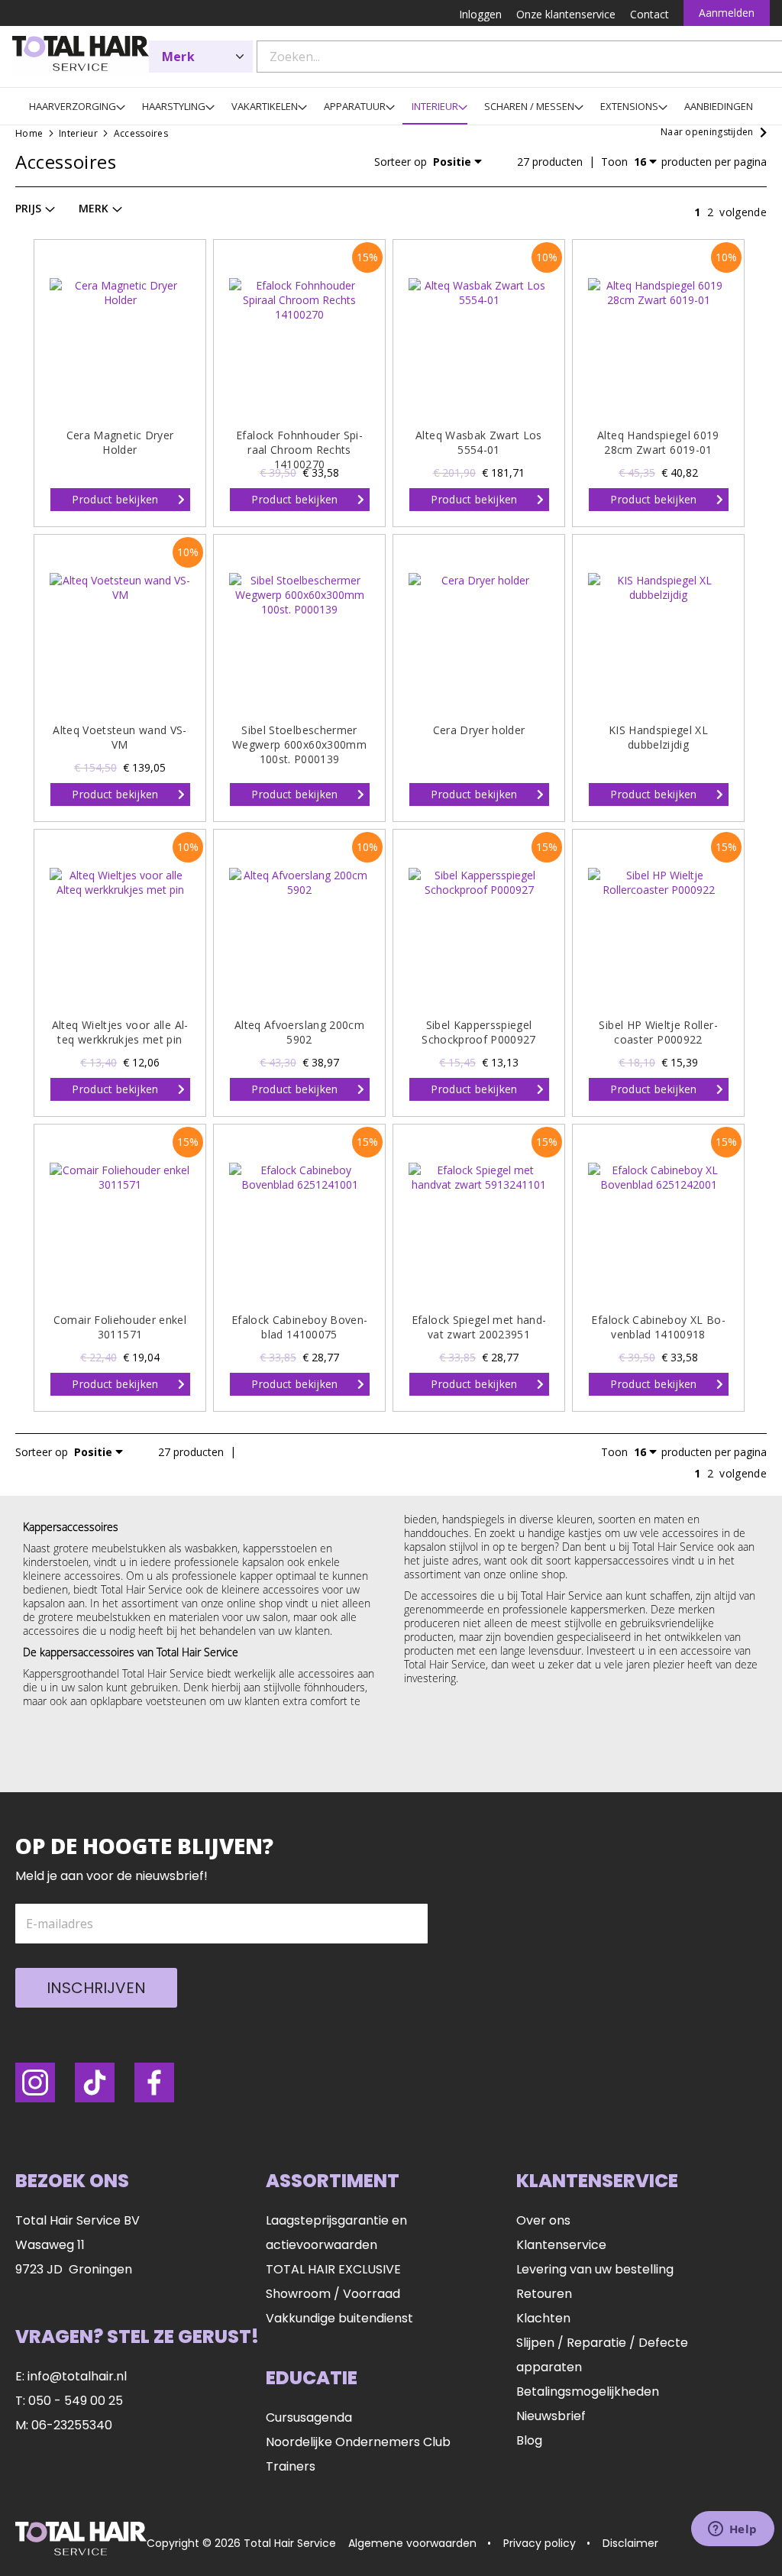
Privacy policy (540, 2543)
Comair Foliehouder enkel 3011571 (120, 1327)
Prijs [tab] (28, 208)
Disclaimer (630, 2543)
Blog (529, 2440)
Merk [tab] (94, 208)
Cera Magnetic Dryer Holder (120, 442)
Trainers (291, 2466)
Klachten (543, 2318)
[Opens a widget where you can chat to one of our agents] (732, 2530)
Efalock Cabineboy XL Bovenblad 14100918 (658, 1327)
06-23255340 (72, 2425)
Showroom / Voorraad (333, 2294)
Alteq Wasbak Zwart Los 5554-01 (479, 442)
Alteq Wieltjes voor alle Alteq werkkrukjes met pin (120, 1032)
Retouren (544, 2294)
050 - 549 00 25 (76, 2401)
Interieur (79, 133)
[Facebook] (154, 2082)
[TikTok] (95, 2082)
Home (31, 133)
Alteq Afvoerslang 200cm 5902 (299, 1032)
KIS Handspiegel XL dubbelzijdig (658, 737)
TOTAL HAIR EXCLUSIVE (333, 2269)
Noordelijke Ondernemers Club (358, 2442)
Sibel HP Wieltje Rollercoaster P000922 (658, 1032)
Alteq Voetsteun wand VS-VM (120, 737)
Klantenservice (561, 2245)
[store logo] (81, 57)
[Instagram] (35, 2082)
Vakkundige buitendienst (339, 2318)
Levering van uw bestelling (595, 2269)
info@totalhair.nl (77, 2376)
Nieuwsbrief (551, 2416)
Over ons (543, 2220)
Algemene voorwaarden (412, 2543)
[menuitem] (73, 106)
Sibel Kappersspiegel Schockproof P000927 (479, 1032)
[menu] (391, 106)
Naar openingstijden (707, 132)
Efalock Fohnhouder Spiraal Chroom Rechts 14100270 (299, 450)
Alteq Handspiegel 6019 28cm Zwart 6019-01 (658, 442)
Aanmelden (727, 13)
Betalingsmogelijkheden (588, 2392)
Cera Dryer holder (479, 730)
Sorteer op (401, 162)
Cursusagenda (309, 2417)
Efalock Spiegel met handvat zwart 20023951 (479, 1327)
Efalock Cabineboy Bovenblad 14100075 (299, 1327)
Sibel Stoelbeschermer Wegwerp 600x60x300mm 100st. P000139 (299, 744)
